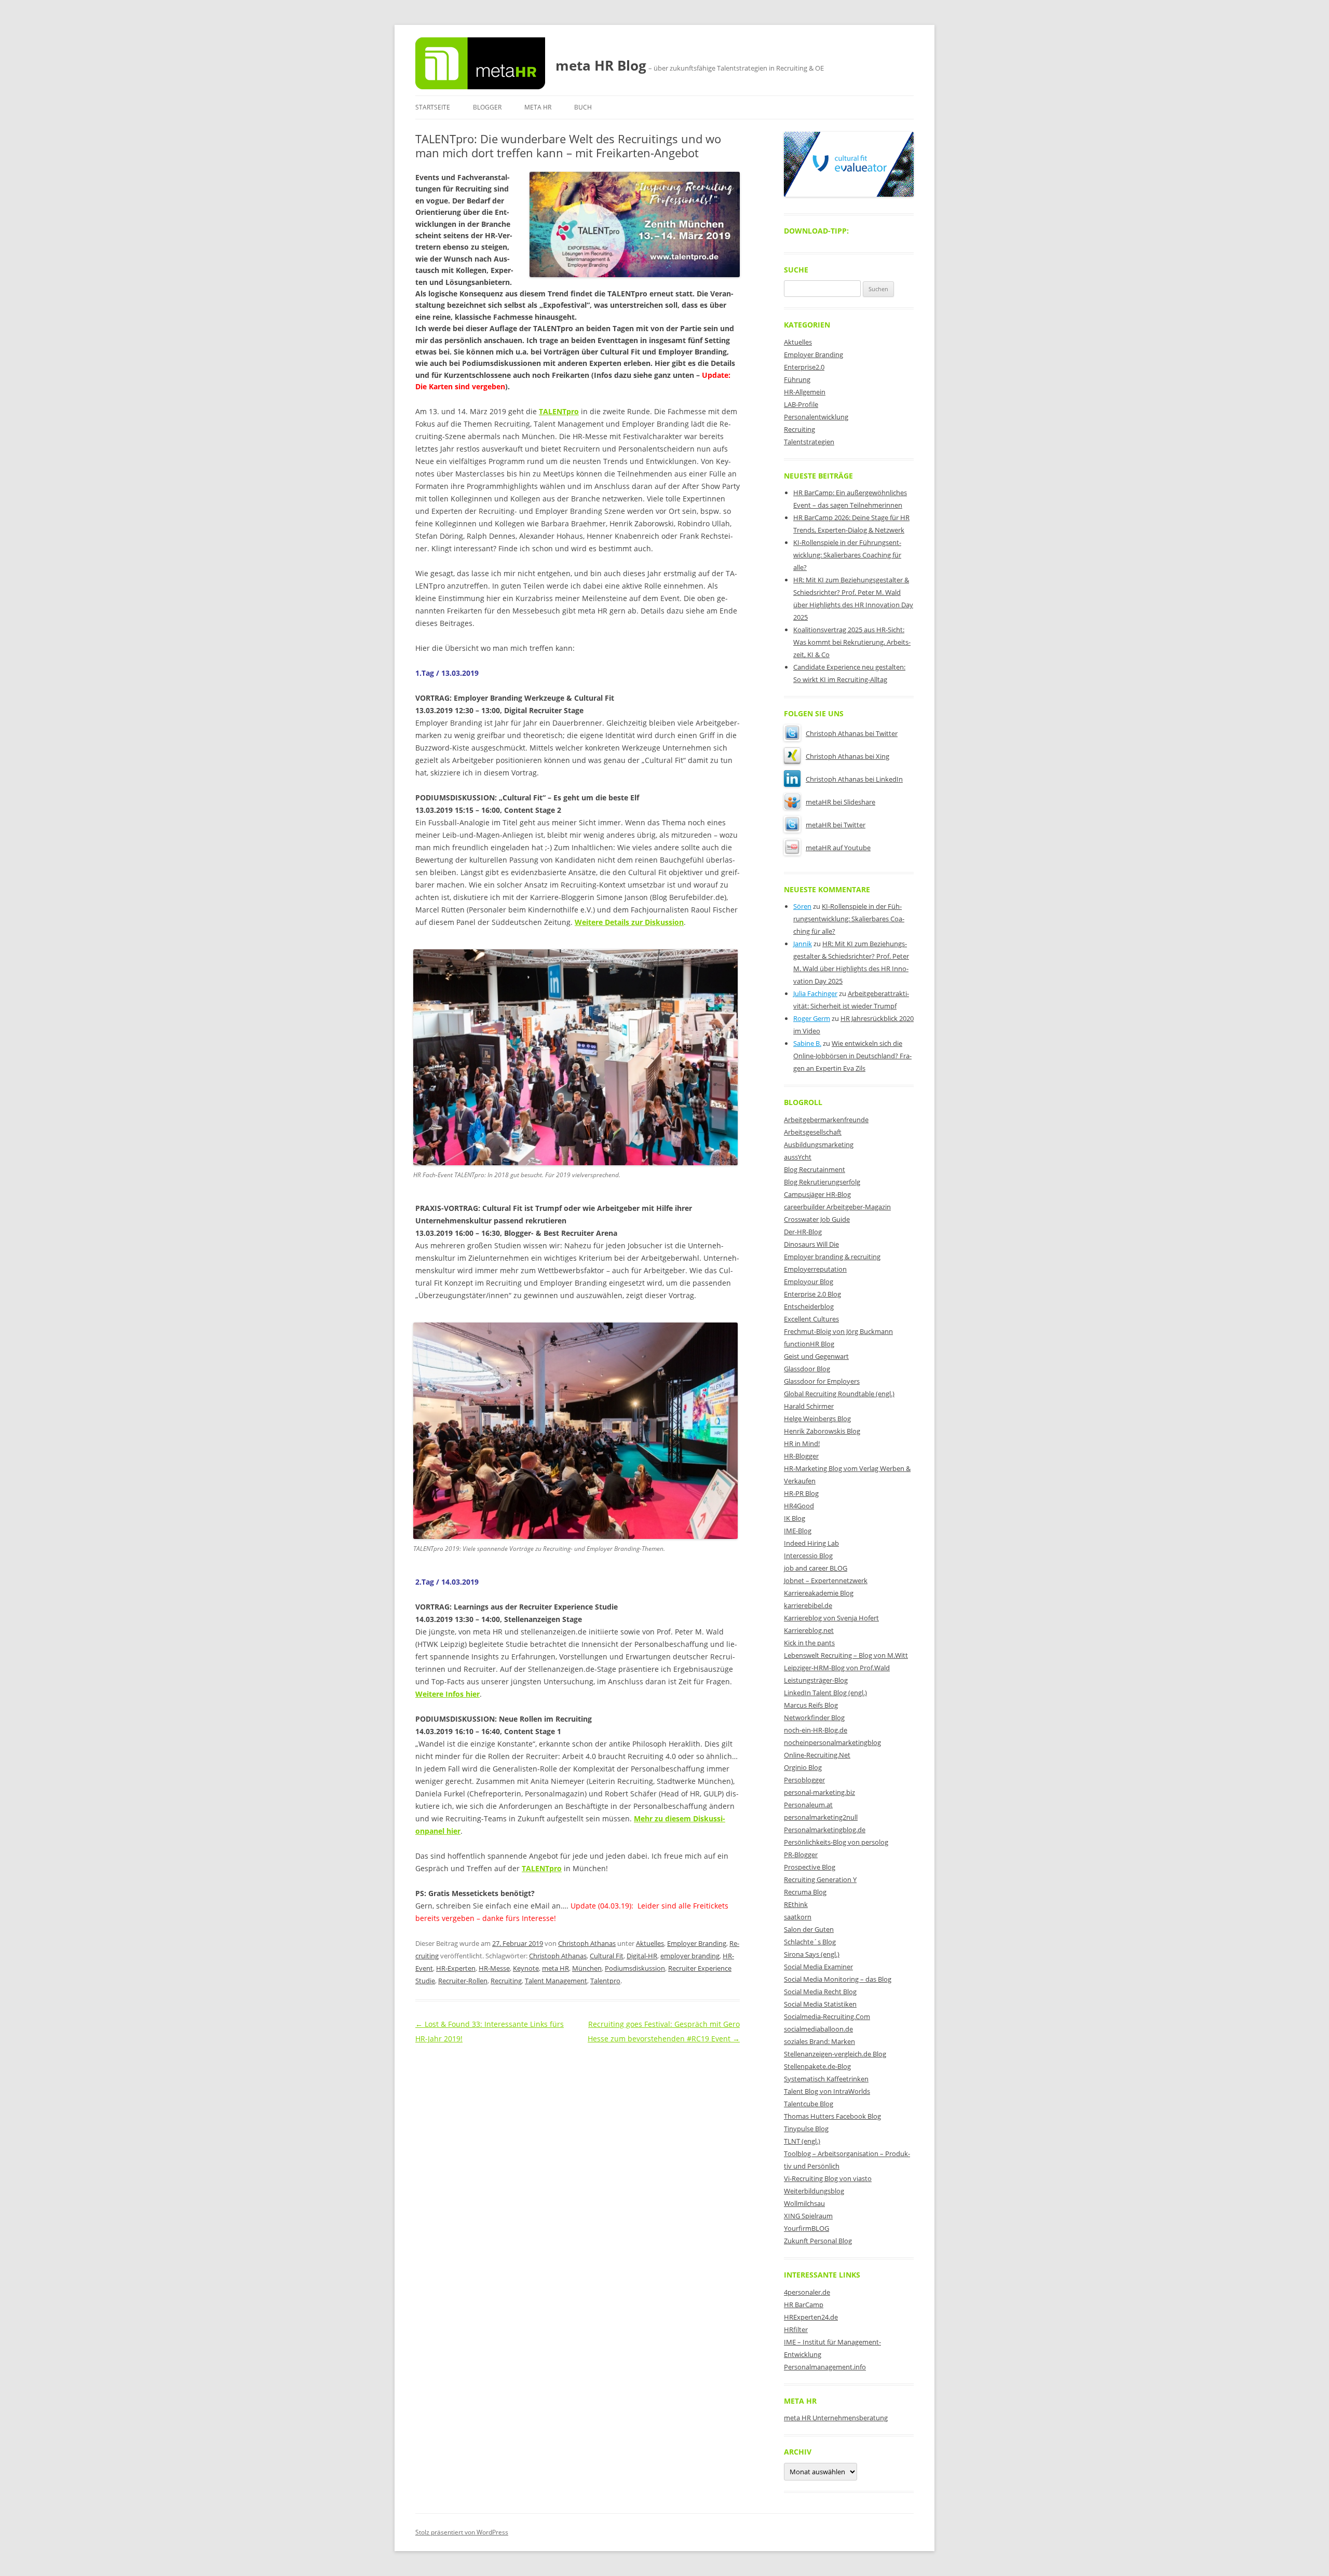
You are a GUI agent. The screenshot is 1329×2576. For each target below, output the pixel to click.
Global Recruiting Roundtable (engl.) (839, 1394)
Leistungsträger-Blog (816, 1680)
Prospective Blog (810, 1867)
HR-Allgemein (805, 392)
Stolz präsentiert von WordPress (462, 2532)
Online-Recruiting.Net (817, 1755)
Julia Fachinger (815, 993)
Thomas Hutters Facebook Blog (832, 2116)
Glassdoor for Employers (822, 1381)
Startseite (433, 107)
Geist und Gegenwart (816, 1356)
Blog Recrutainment (815, 1169)
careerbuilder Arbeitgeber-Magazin (837, 1207)
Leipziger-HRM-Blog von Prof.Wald (837, 1668)
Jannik (803, 944)
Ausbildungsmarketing (819, 1144)
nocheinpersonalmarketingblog (832, 1742)
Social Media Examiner (818, 1967)
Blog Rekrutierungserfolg (822, 1182)
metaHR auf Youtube (838, 848)
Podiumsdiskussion (635, 1968)
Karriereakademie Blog (819, 1593)
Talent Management (556, 1981)
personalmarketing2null (821, 1817)
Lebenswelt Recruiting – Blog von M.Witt (846, 1655)
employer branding (690, 1956)
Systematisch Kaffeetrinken (826, 2079)
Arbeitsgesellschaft (813, 1132)
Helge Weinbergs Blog (817, 1419)
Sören (802, 906)
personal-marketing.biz (819, 1792)
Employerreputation (815, 1269)
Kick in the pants (809, 1643)
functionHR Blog (809, 1344)
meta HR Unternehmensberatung (836, 2418)
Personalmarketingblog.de (825, 1830)
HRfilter (796, 2329)
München (587, 1968)
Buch (583, 107)
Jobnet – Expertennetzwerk (826, 1580)
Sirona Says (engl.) (812, 1954)
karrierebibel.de (808, 1605)
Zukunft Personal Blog (818, 2241)
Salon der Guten (809, 1929)
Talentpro (605, 1981)
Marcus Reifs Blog (811, 1705)
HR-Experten (456, 1968)
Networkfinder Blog (814, 1718)
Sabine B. (807, 1043)
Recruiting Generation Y (820, 1879)
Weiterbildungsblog (814, 2191)
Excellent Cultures (811, 1319)
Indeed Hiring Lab (811, 1543)
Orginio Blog (803, 1767)
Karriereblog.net (809, 1630)
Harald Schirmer (809, 1406)
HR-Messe (494, 1968)
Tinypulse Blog (806, 2129)
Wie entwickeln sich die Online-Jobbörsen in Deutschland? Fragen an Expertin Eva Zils (852, 1056)
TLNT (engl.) (802, 2141)
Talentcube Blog (809, 2104)
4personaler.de (807, 2292)
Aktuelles (650, 1943)
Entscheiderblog (809, 1306)
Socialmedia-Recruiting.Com (827, 2016)
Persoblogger (804, 1780)
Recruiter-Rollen (463, 1981)
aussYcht (798, 1157)
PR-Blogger (801, 1855)
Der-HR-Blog (803, 1232)
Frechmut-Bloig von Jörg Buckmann (838, 1331)
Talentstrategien (809, 442)
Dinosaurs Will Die (811, 1244)
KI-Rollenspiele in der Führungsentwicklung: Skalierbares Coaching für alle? (847, 555)
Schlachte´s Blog (810, 1942)
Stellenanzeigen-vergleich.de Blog (835, 2054)
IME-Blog (798, 1531)
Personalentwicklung (816, 417)
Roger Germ (812, 1018)
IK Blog (795, 1518)
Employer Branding (697, 1943)
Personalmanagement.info (825, 2367)
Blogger (487, 107)
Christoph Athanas (587, 1943)
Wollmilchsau (804, 2203)
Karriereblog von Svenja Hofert (831, 1618)
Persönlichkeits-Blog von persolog (836, 1842)
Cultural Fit (607, 1956)
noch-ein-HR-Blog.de (816, 1730)
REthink (796, 1904)
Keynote (526, 1968)
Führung (797, 379)
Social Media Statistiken (820, 2004)
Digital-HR (642, 1956)
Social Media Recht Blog (820, 1992)
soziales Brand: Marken (819, 2041)
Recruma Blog (805, 1892)
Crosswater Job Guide (817, 1219)
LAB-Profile (801, 404)
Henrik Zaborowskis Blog (822, 1431)
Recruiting (506, 1981)
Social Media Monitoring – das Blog (838, 1979)
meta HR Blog (601, 65)
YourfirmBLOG (806, 2228)
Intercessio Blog (808, 1556)
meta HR (538, 107)
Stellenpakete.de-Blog (817, 2066)
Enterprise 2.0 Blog (812, 1294)
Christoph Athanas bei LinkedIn (854, 779)
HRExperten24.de (811, 2317)
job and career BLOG (816, 1568)
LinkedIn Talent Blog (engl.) (825, 1693)
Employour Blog (809, 1282)
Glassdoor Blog (807, 1369)
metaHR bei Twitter (836, 825)
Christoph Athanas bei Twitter (852, 733)
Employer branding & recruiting (832, 1257)
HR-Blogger (801, 1456)
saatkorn (798, 1917)
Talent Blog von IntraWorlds (827, 2091)
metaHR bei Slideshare (840, 802)
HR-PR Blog (801, 1493)
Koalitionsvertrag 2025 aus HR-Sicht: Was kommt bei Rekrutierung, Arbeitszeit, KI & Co (852, 642)
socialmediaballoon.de (818, 2029)
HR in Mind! (802, 1443)
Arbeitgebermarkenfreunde (826, 1120)
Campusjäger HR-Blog (817, 1194)
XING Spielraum (808, 2216)
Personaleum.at (808, 1805)
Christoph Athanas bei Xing (847, 756)
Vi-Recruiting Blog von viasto (828, 2178)
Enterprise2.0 (804, 367)
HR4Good (799, 1506)
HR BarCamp (804, 2305)
